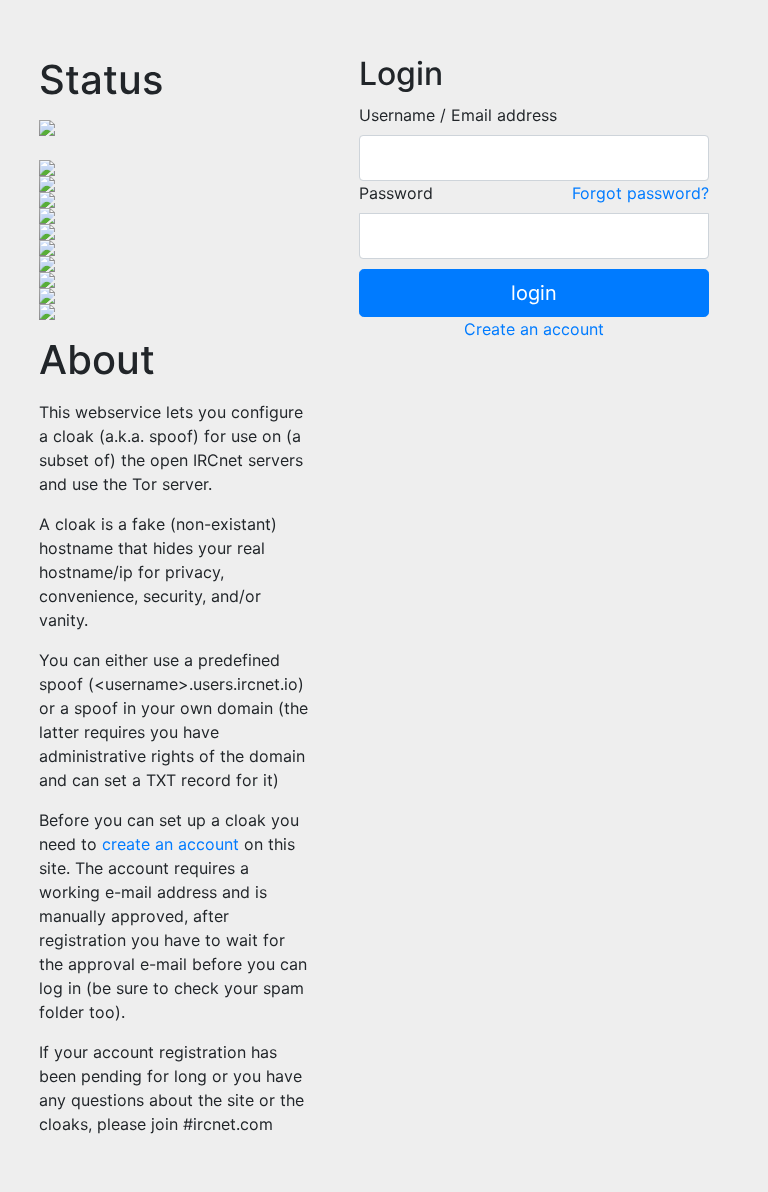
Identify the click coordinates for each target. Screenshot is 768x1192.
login (534, 293)
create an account (170, 844)
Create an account (534, 329)
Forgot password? (640, 193)
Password (396, 193)
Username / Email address (458, 115)
